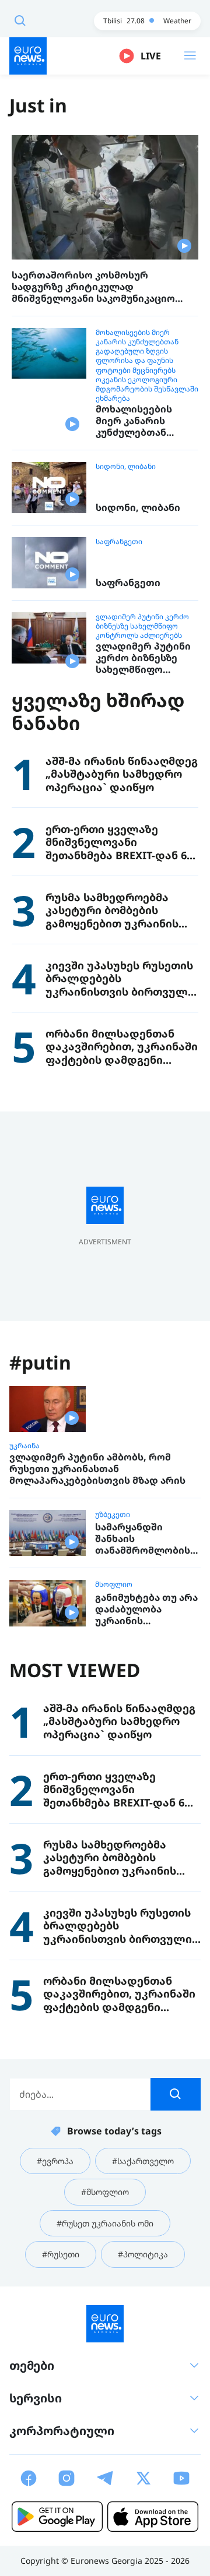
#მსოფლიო (105, 2192)
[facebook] (29, 2478)
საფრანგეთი (119, 542)
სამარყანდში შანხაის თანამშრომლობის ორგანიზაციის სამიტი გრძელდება (145, 1538)
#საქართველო (143, 2161)
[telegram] (105, 2478)
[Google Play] (57, 2517)
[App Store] (153, 2517)
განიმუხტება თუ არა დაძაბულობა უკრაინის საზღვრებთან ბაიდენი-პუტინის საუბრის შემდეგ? (146, 1609)
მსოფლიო (114, 1585)
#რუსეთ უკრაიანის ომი (105, 2223)
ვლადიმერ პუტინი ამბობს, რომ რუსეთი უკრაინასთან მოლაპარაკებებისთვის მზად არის (97, 1469)
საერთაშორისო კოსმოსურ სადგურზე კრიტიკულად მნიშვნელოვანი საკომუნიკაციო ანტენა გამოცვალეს (93, 287)
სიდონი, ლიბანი (126, 467)
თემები (32, 2365)
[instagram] (66, 2478)
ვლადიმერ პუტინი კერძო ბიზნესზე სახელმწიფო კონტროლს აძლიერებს (142, 626)
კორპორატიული (62, 2431)
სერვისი (36, 2398)
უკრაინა (24, 1446)
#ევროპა (55, 2161)
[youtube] (181, 2478)
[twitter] (143, 2478)
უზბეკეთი (113, 1515)
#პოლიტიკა (143, 2254)
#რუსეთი (61, 2254)
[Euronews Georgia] (28, 56)
